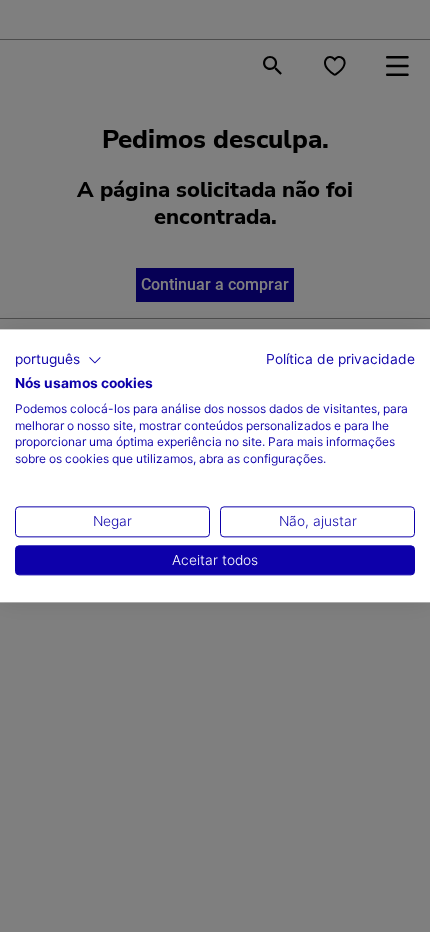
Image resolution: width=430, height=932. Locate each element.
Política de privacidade (340, 359)
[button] (58, 360)
